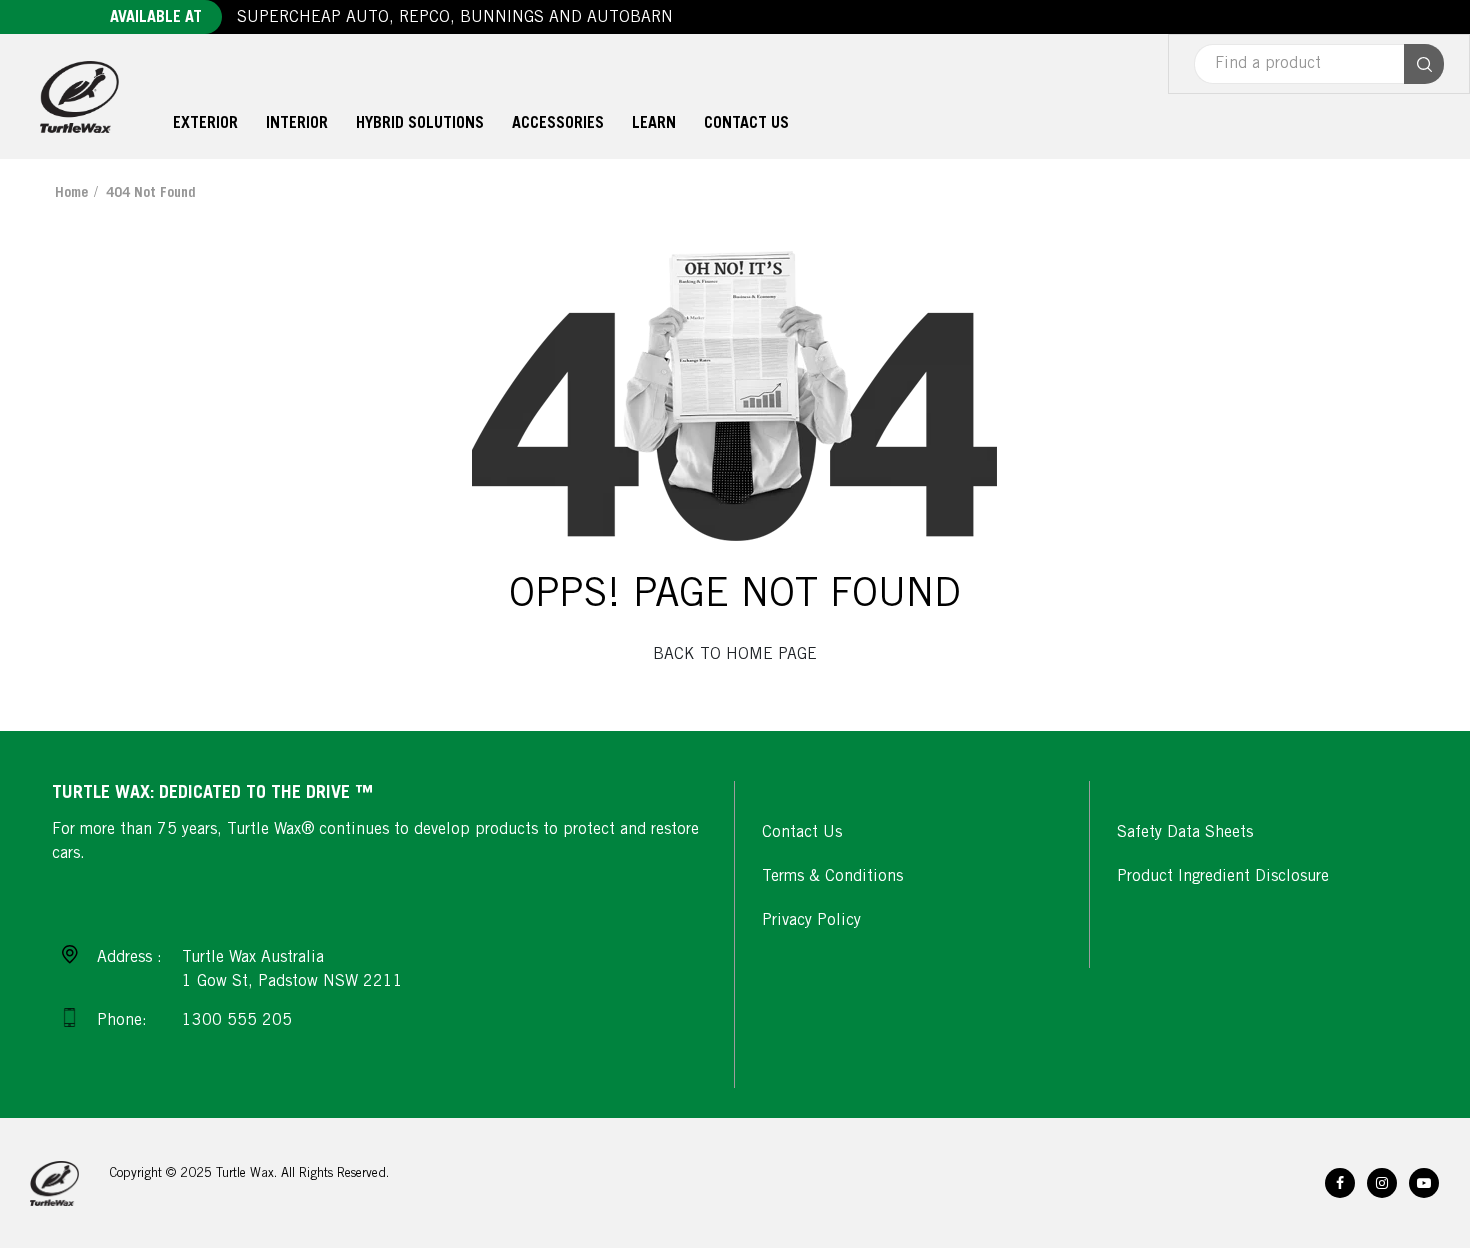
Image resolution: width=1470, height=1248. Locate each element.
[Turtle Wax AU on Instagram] (1382, 1183)
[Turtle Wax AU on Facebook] (1340, 1183)
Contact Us (802, 833)
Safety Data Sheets (1185, 833)
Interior (297, 124)
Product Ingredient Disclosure (1223, 877)
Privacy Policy (811, 921)
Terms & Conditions (832, 877)
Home (72, 194)
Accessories (558, 124)
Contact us (746, 124)
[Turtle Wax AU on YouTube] (1424, 1183)
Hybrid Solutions (420, 124)
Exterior (205, 124)
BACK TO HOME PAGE (735, 655)
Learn (654, 124)
